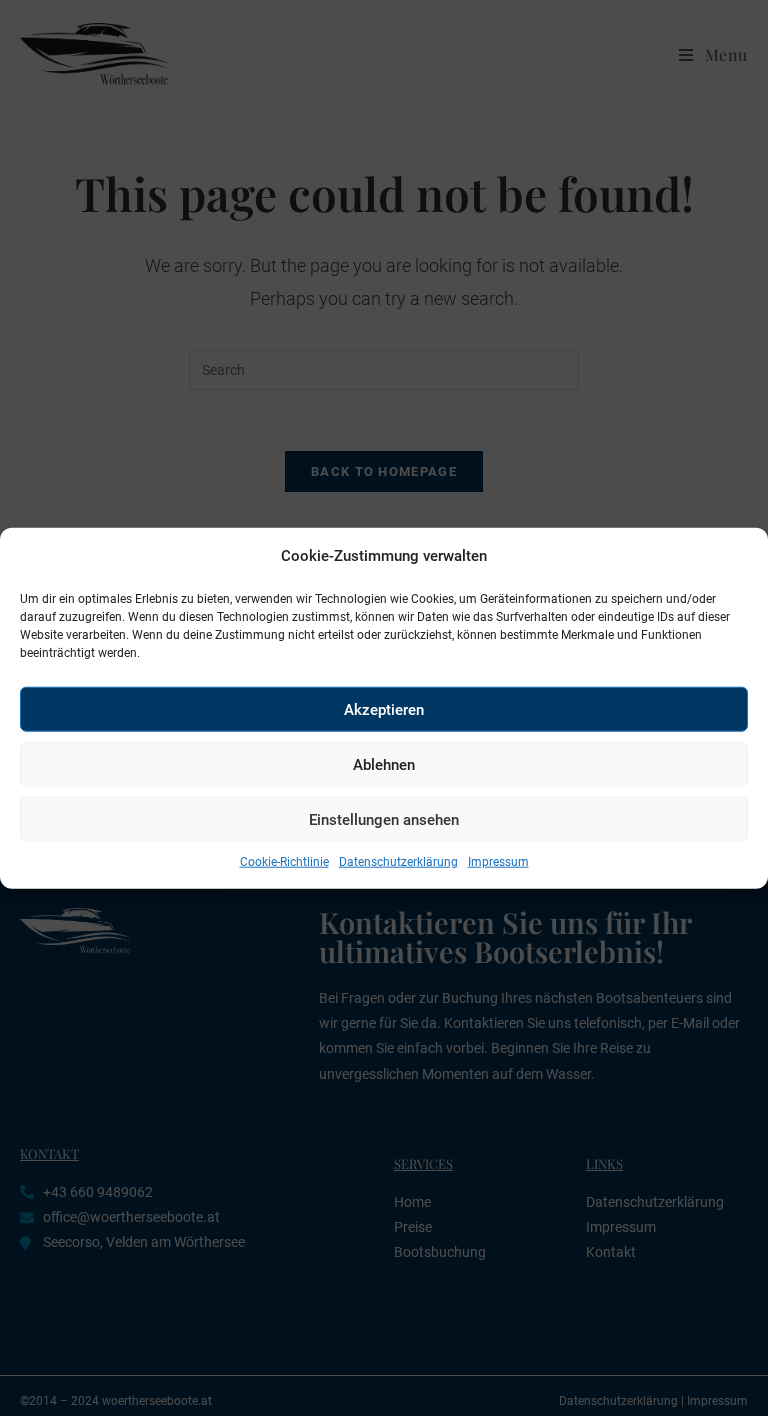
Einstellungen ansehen (384, 819)
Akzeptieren (384, 709)
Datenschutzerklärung (398, 862)
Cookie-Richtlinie (284, 862)
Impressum (498, 862)
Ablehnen (384, 764)
